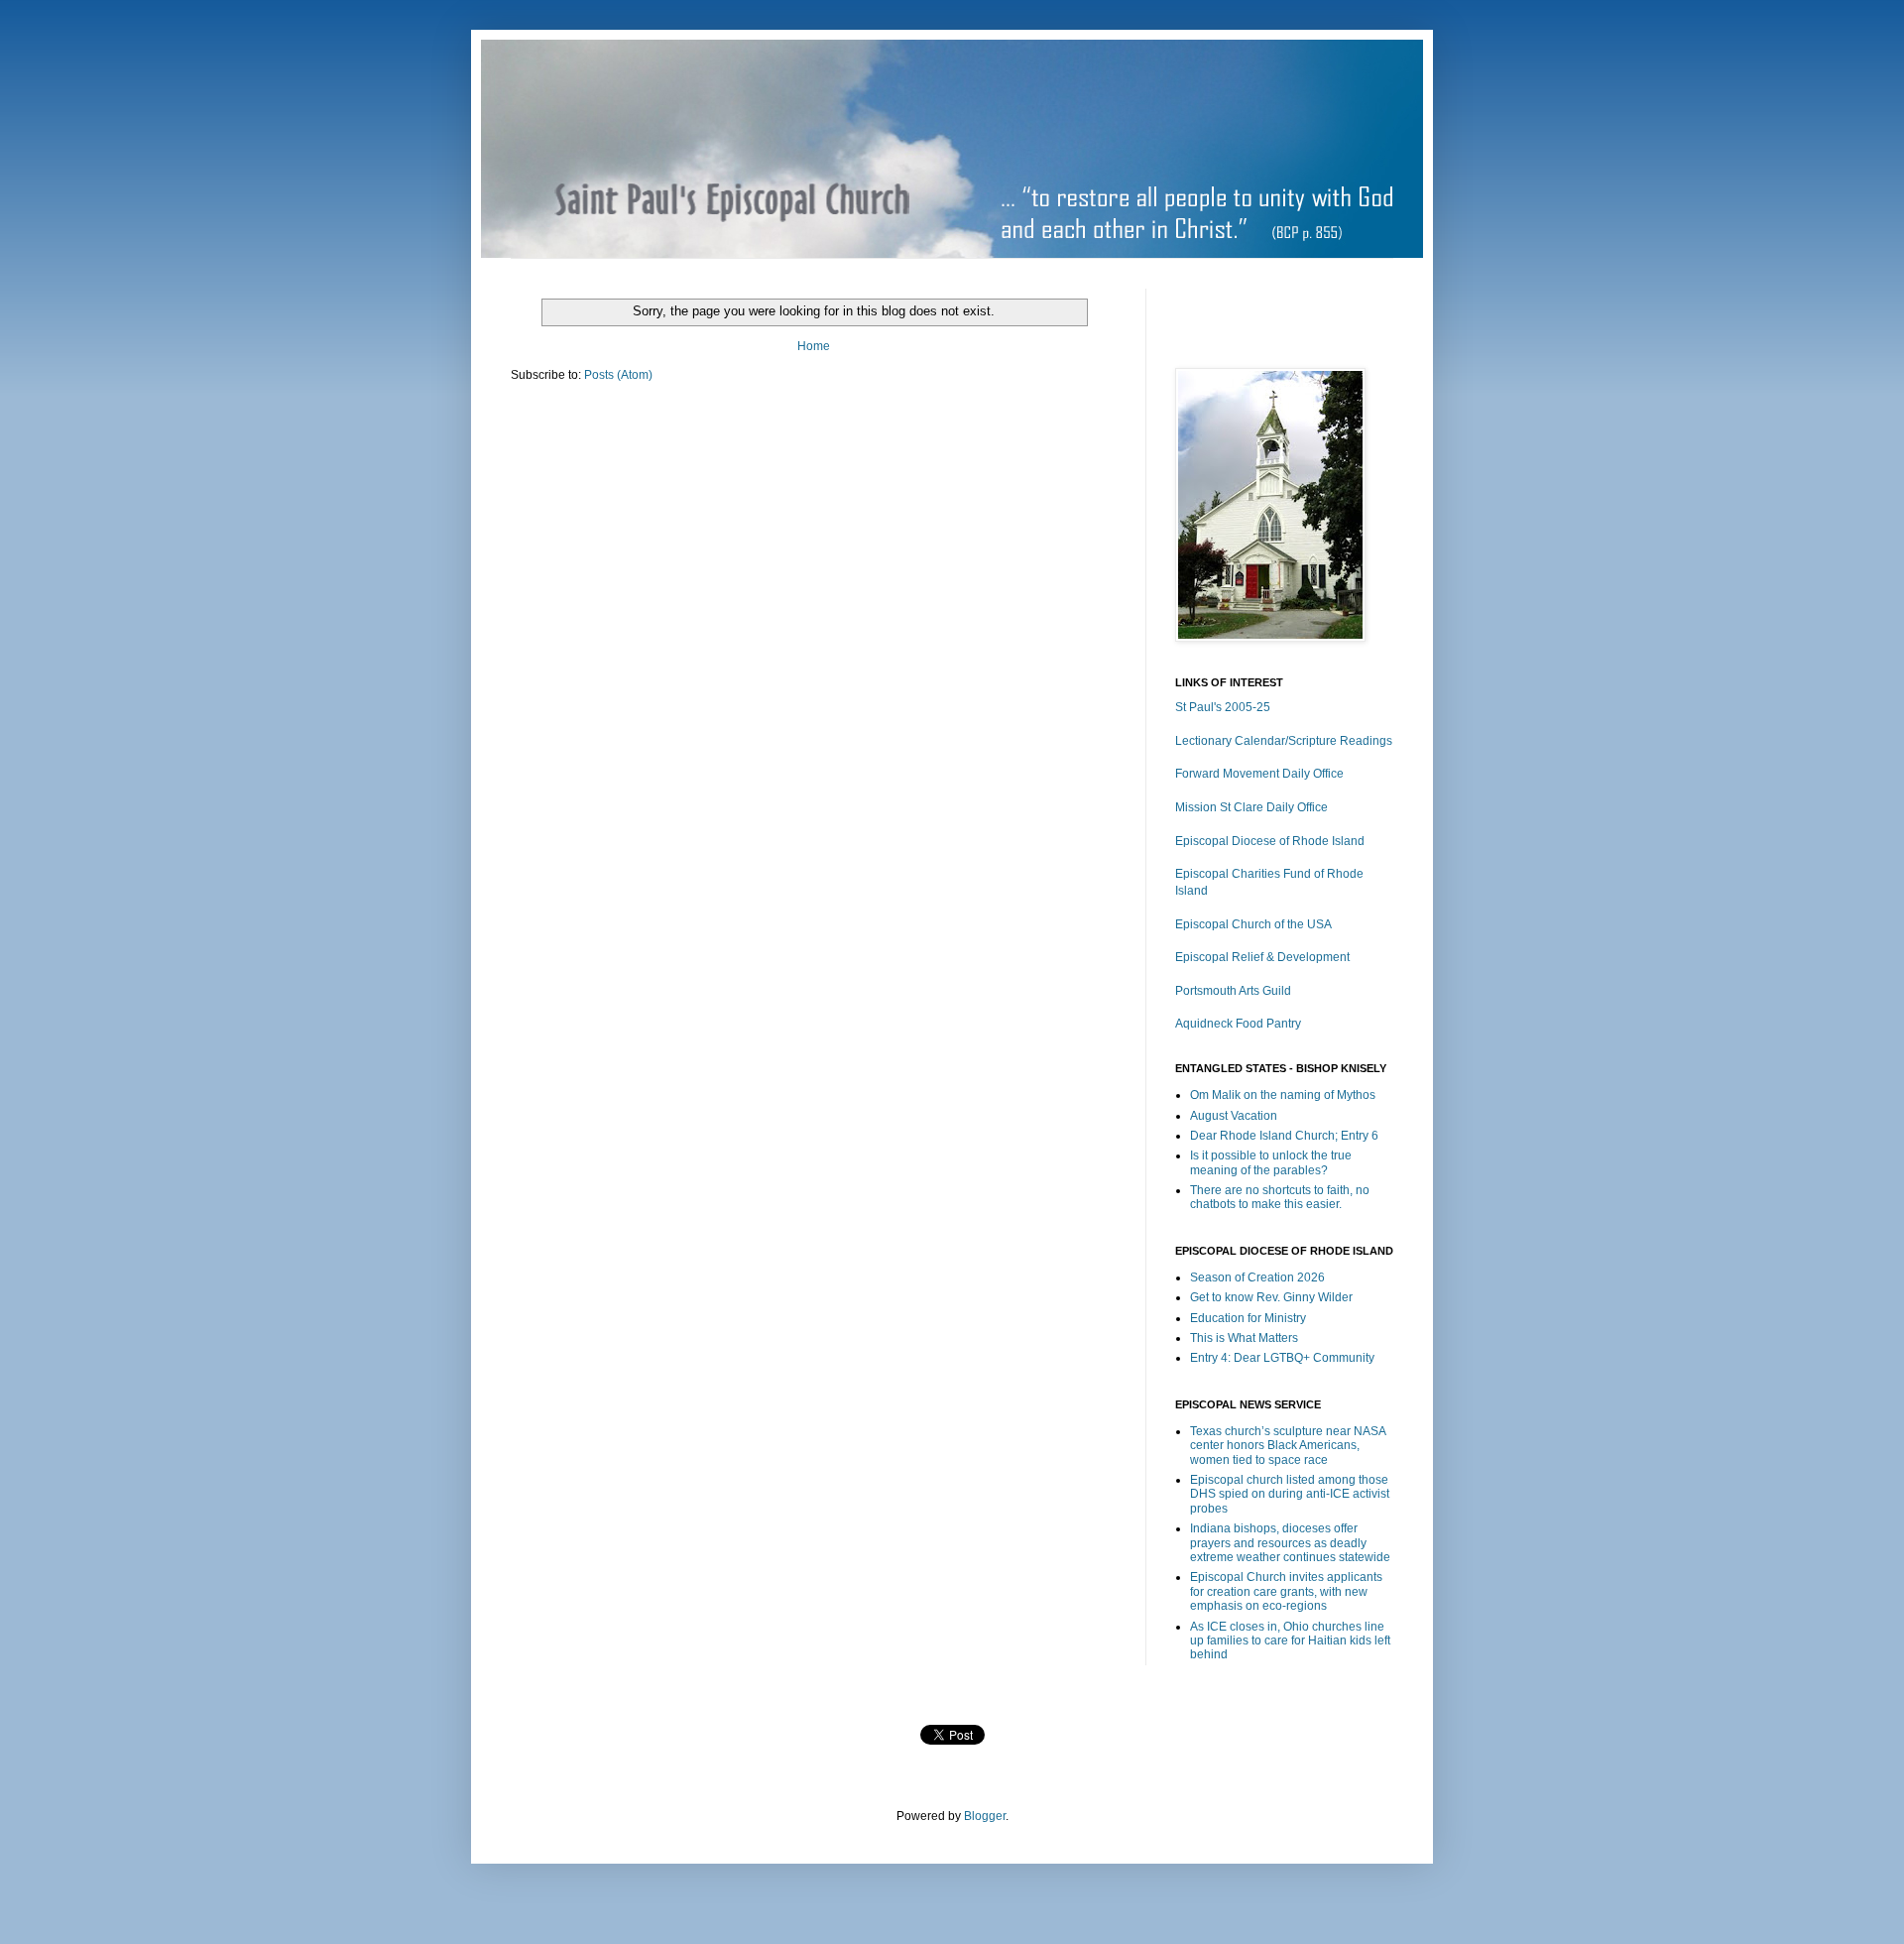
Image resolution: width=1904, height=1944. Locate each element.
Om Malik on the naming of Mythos (1283, 1095)
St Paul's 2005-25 (1223, 707)
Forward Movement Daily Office (1259, 774)
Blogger (985, 1816)
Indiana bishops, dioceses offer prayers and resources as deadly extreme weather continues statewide (1290, 1543)
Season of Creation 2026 (1257, 1277)
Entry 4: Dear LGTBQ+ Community (1282, 1358)
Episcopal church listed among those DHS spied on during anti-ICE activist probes (1290, 1494)
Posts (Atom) (618, 375)
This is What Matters (1244, 1338)
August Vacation (1234, 1116)
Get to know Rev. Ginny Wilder (1271, 1297)
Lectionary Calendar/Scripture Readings (1284, 741)
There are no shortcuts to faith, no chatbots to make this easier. (1280, 1197)
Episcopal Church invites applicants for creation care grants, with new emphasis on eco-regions (1286, 1591)
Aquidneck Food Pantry (1238, 1024)
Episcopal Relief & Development (1262, 957)
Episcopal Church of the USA (1253, 924)
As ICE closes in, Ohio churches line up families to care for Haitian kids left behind (1290, 1641)
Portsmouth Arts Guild (1233, 991)
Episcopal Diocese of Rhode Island (1270, 841)
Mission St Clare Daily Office (1251, 807)
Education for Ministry (1248, 1318)
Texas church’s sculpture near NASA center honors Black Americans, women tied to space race (1288, 1446)
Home (814, 346)
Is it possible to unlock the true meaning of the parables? (1271, 1162)
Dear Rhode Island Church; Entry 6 (1284, 1136)
